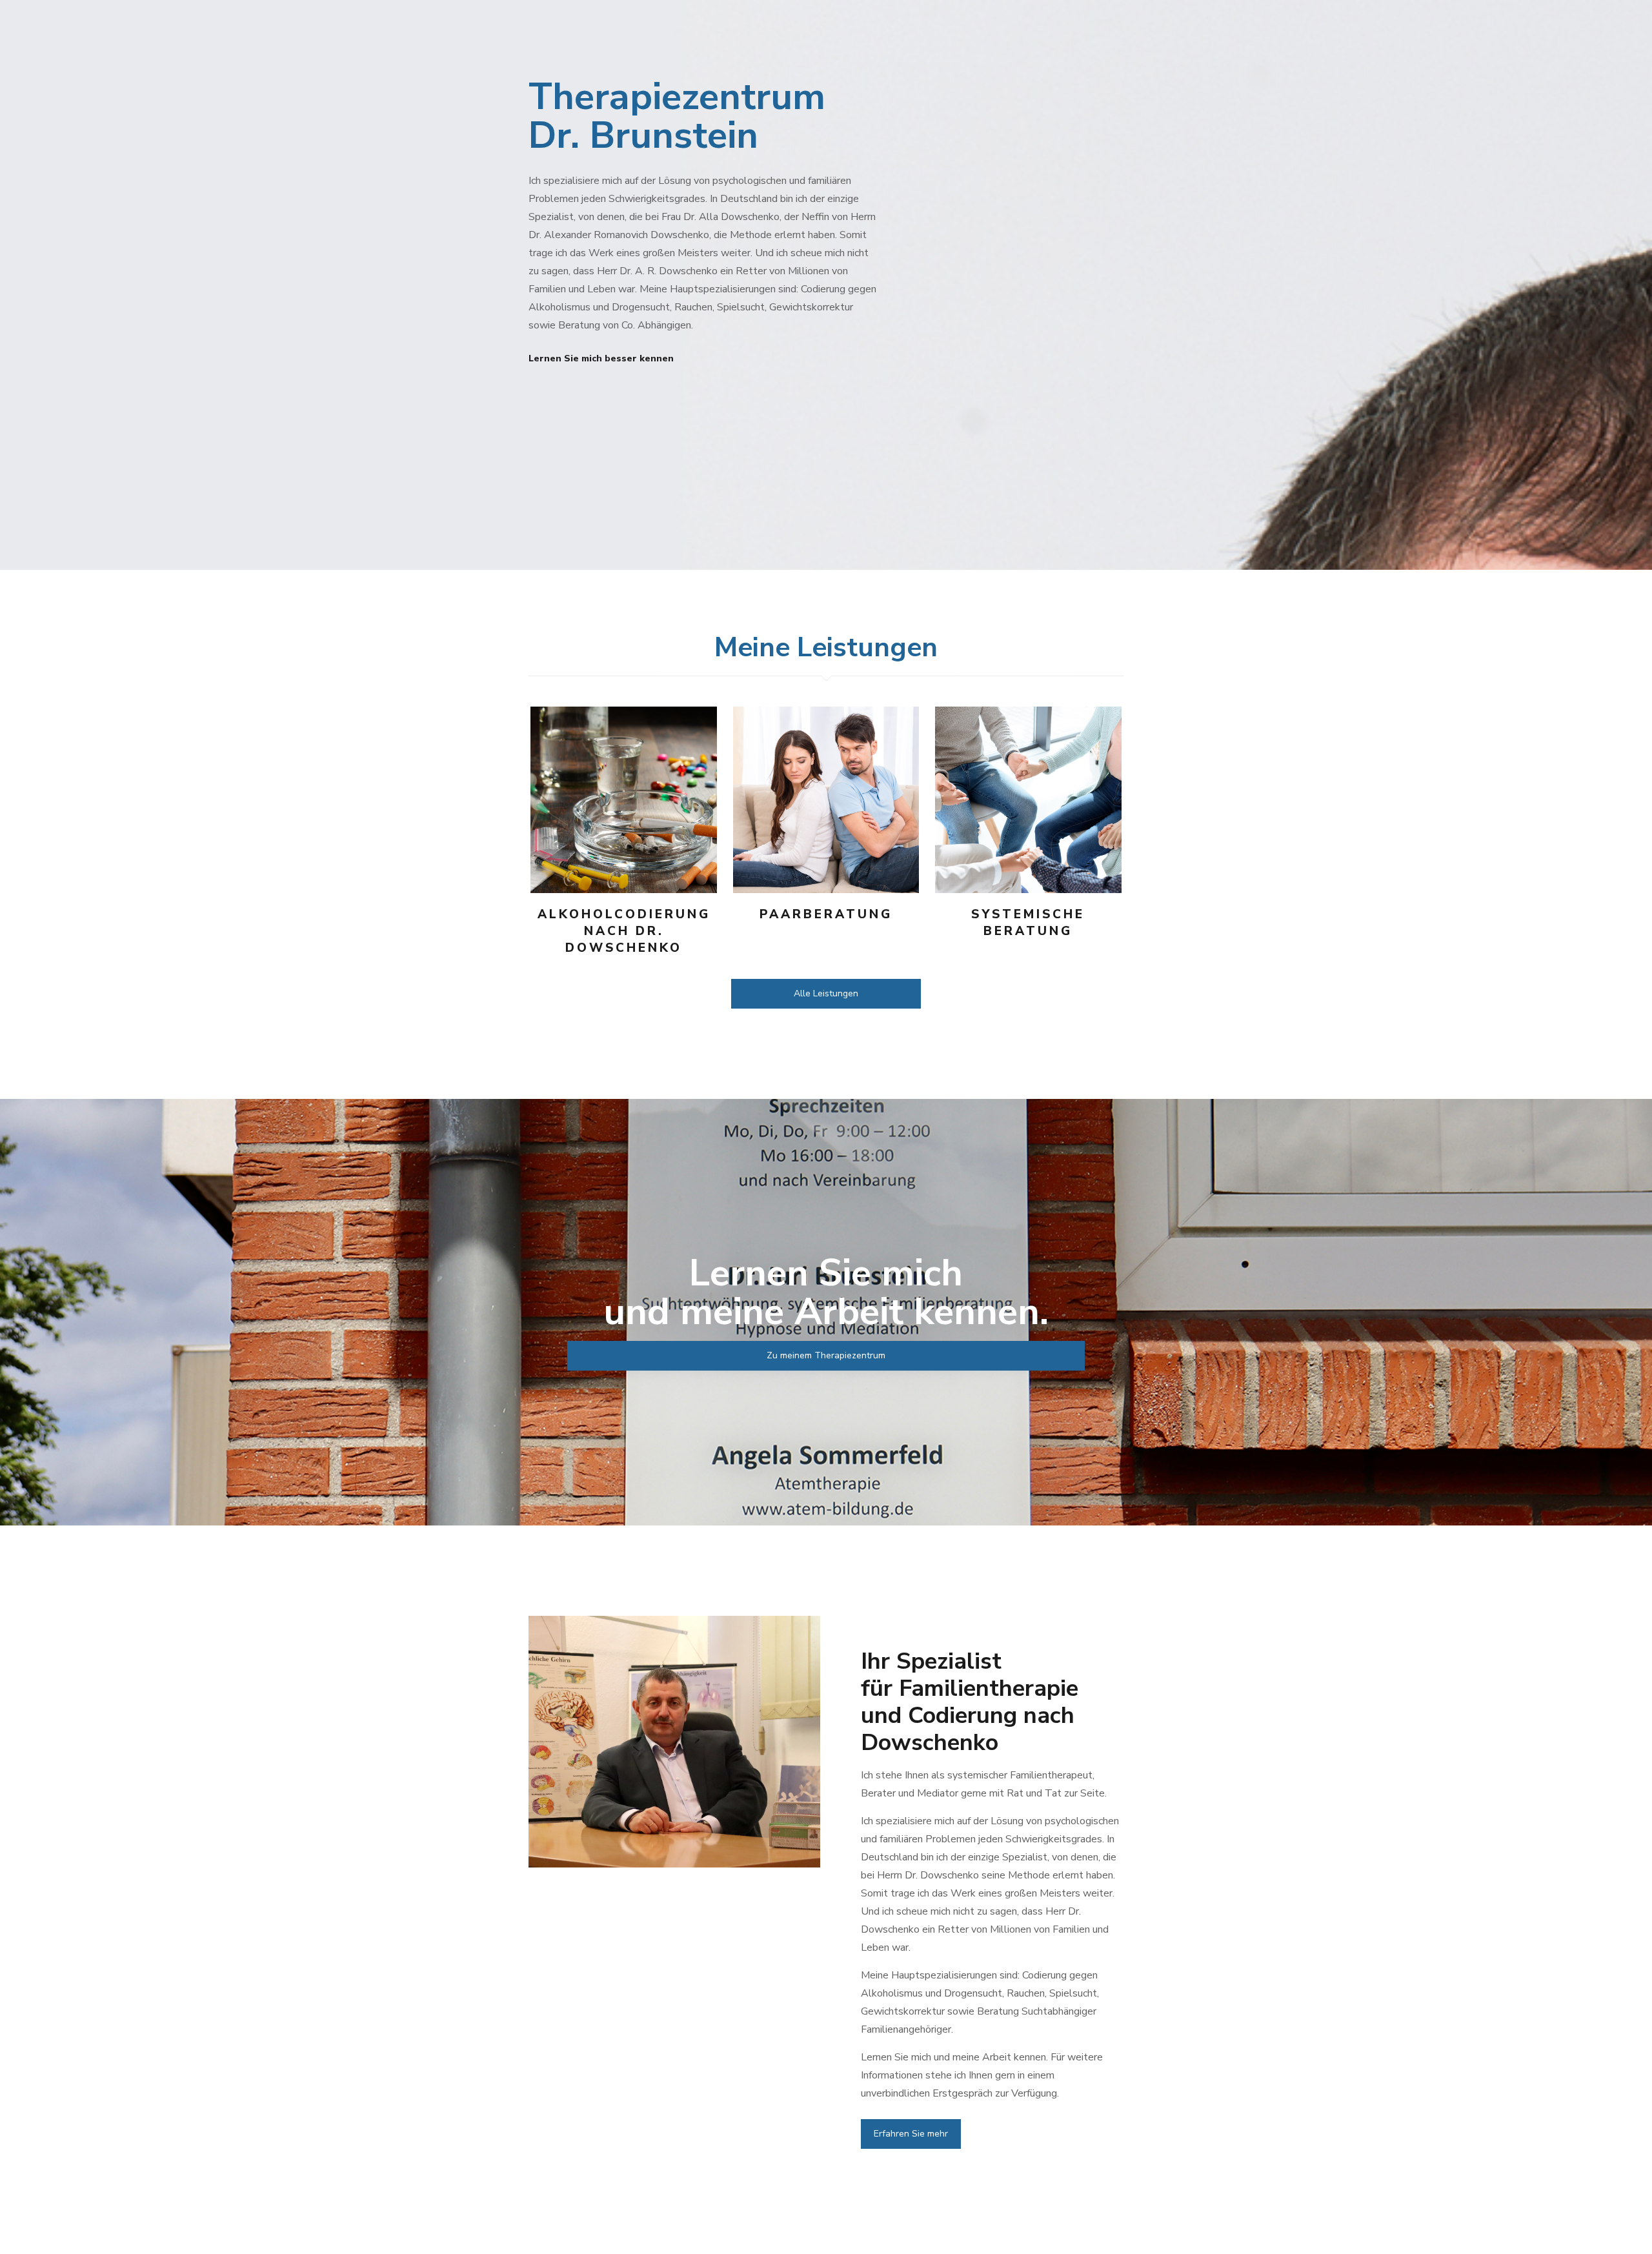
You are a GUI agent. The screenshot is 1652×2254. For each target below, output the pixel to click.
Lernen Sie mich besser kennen (601, 358)
